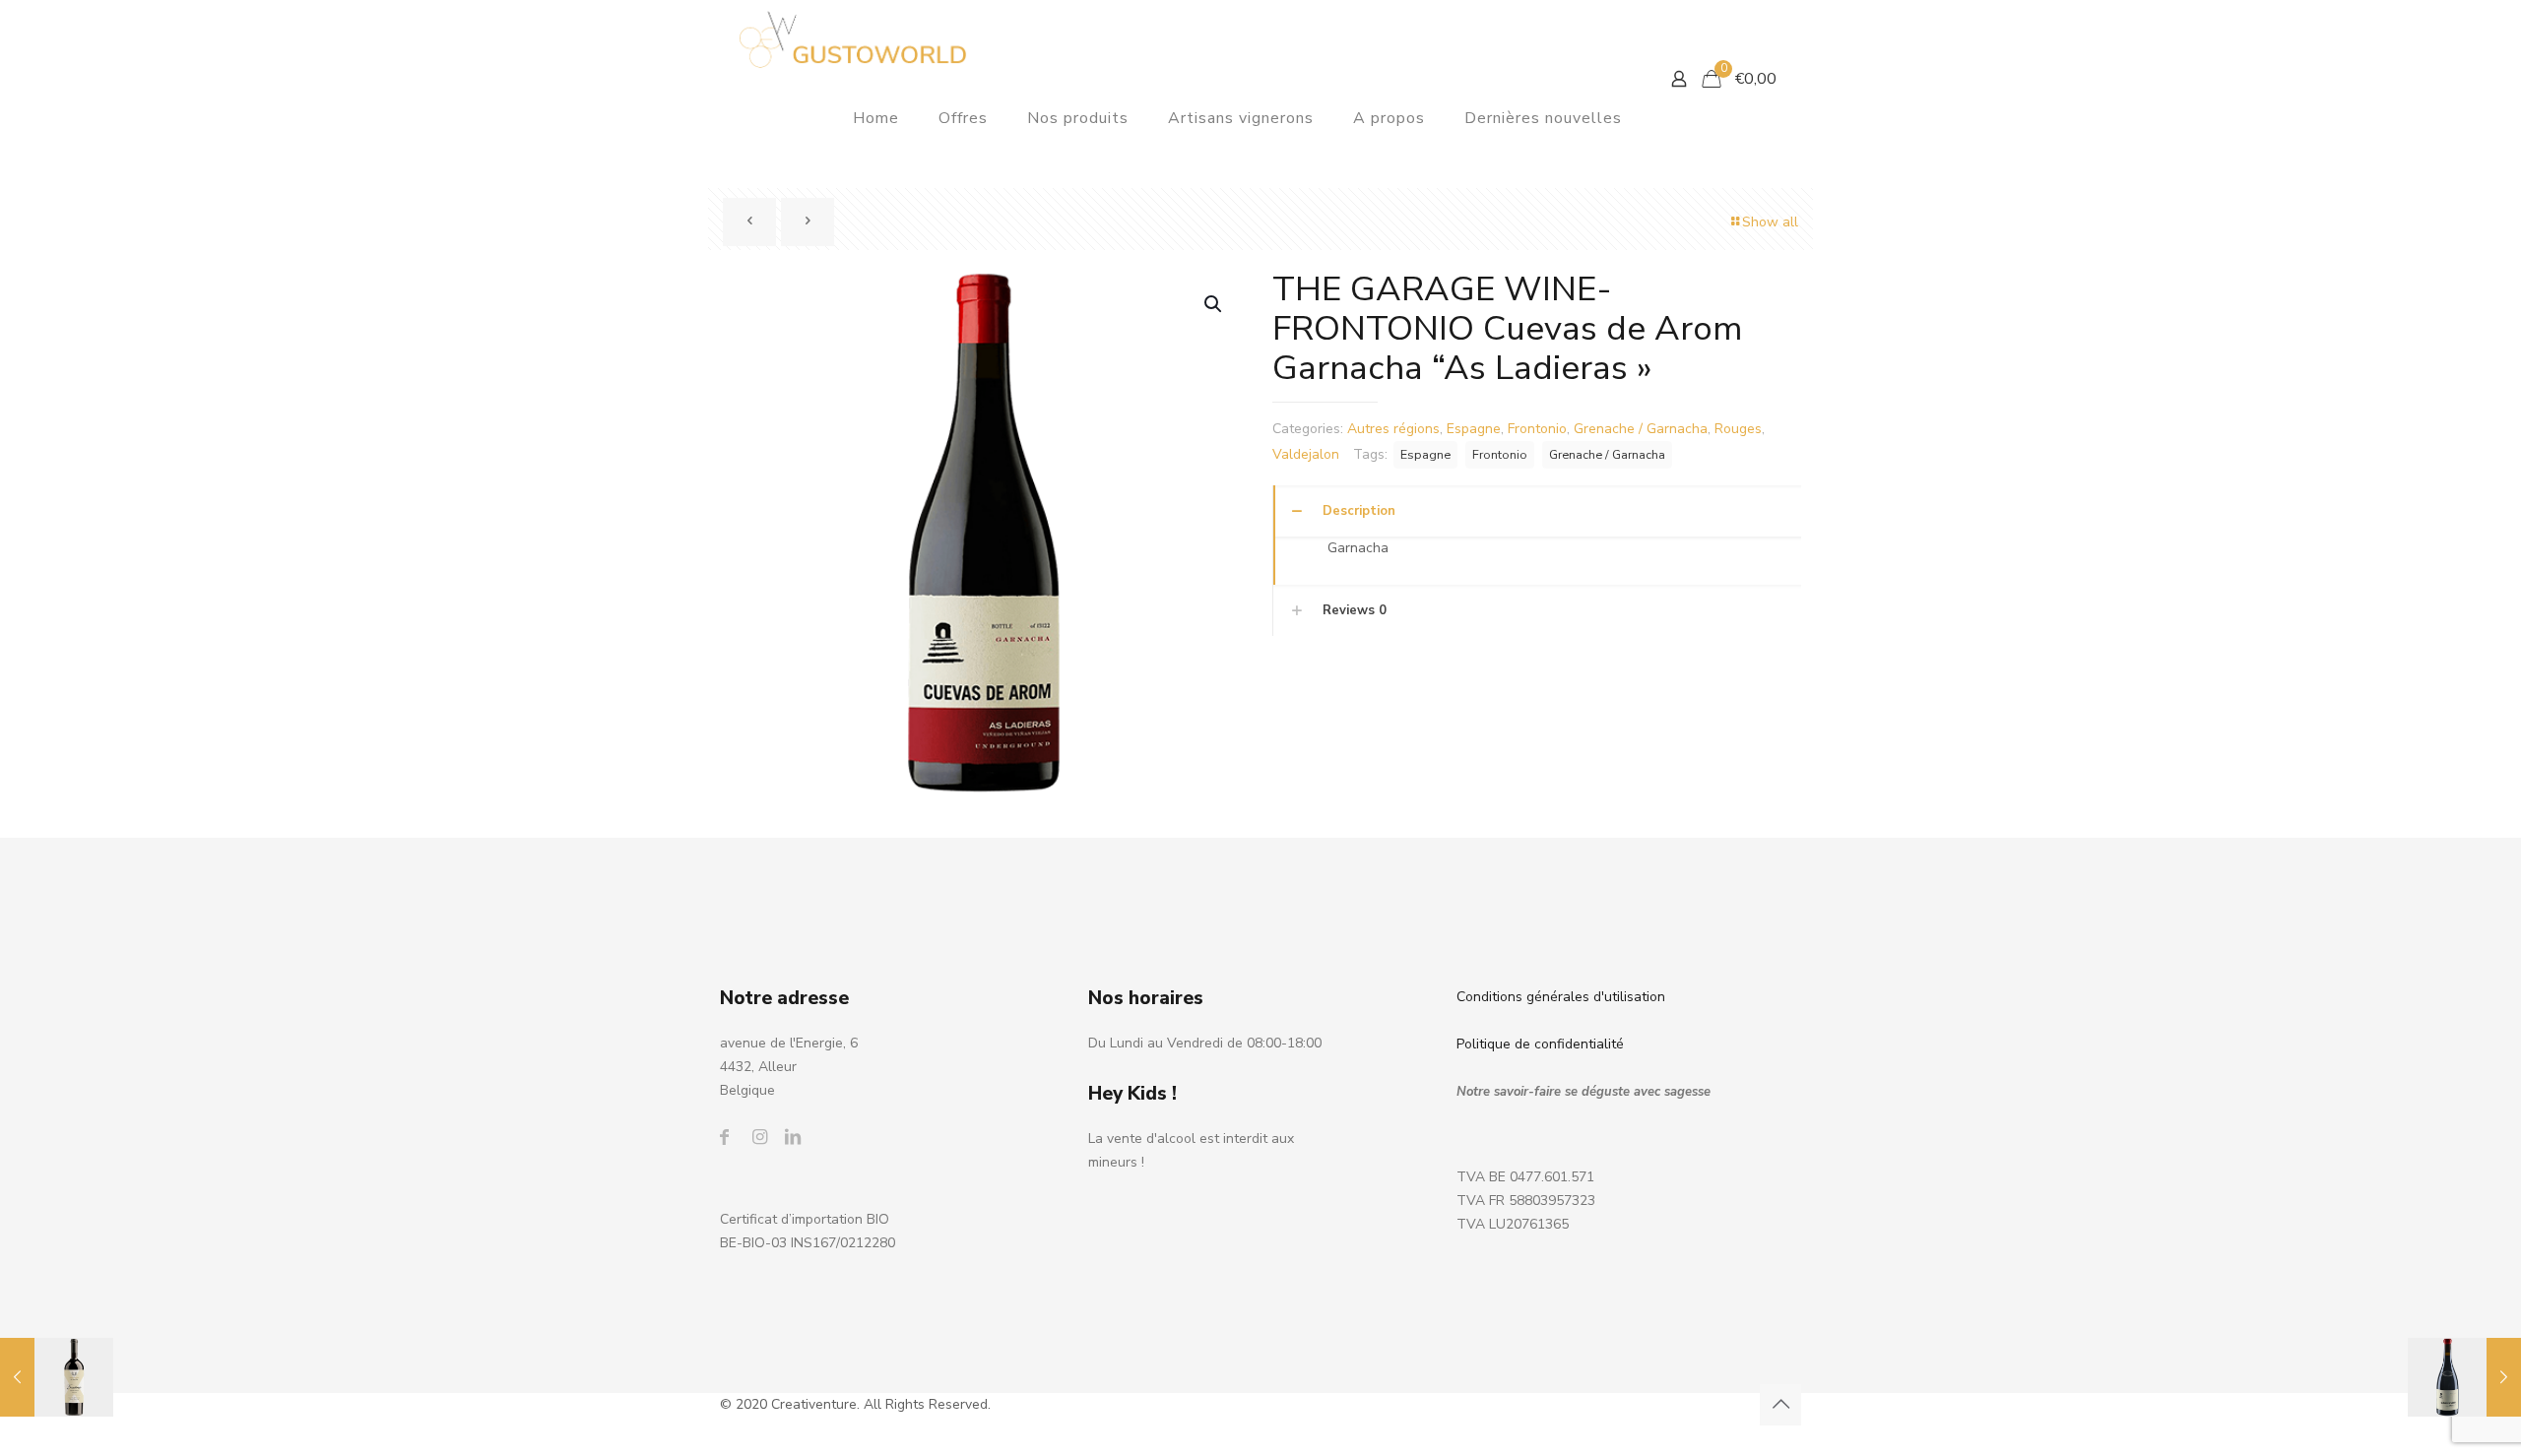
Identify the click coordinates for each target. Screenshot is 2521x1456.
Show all (1770, 222)
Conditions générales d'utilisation (1561, 997)
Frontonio (1537, 429)
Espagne (1474, 429)
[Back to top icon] (1780, 1405)
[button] (1214, 304)
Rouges (1738, 429)
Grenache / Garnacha (1641, 429)
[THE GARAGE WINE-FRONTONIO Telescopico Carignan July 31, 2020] (57, 1377)
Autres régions (1393, 429)
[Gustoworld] (853, 39)
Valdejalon (1306, 454)
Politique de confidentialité (1540, 1044)
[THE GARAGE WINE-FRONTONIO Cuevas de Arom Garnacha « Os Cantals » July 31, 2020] (2464, 1377)
